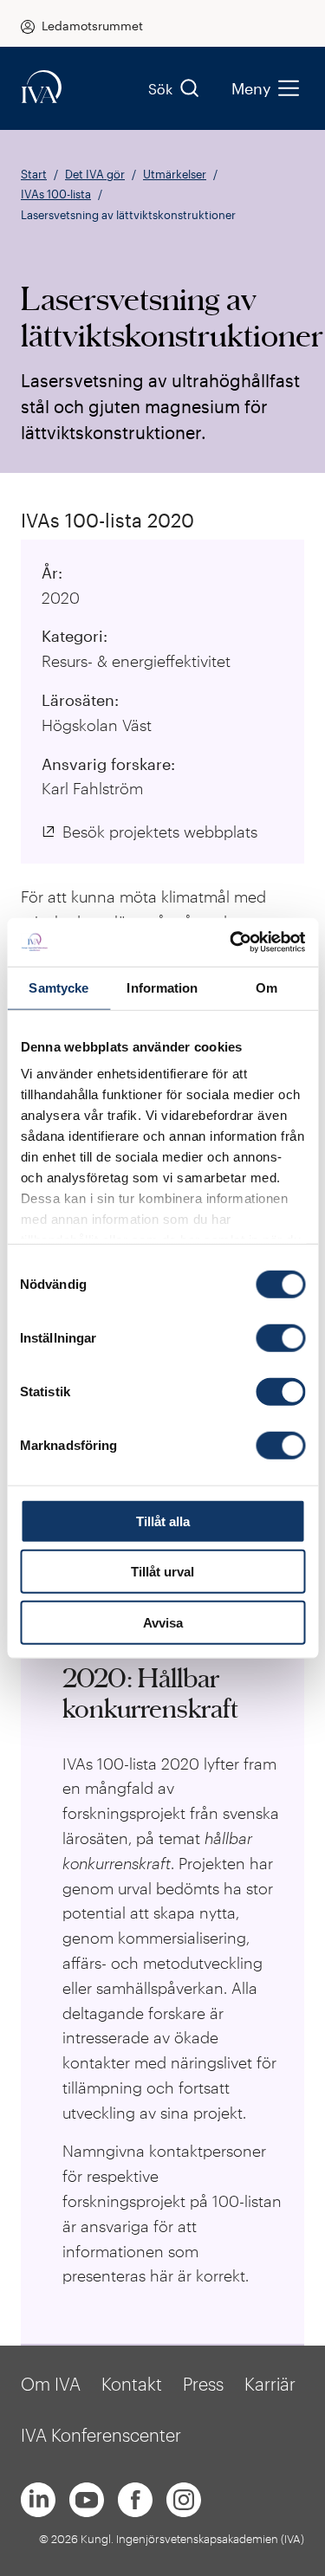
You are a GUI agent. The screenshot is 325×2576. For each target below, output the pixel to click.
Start (34, 174)
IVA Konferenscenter (101, 2435)
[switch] (280, 1337)
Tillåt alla (163, 1521)
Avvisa (163, 1622)
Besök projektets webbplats (160, 832)
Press (203, 2384)
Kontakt (132, 2384)
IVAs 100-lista (56, 194)
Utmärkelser (175, 174)
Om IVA (51, 2384)
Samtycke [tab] (58, 987)
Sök (160, 89)
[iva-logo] (42, 88)
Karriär (270, 2384)
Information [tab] (162, 987)
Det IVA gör (95, 174)
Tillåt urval (162, 1572)
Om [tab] (266, 987)
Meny (251, 88)
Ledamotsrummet (92, 26)
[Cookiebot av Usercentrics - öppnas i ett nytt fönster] (231, 942)
